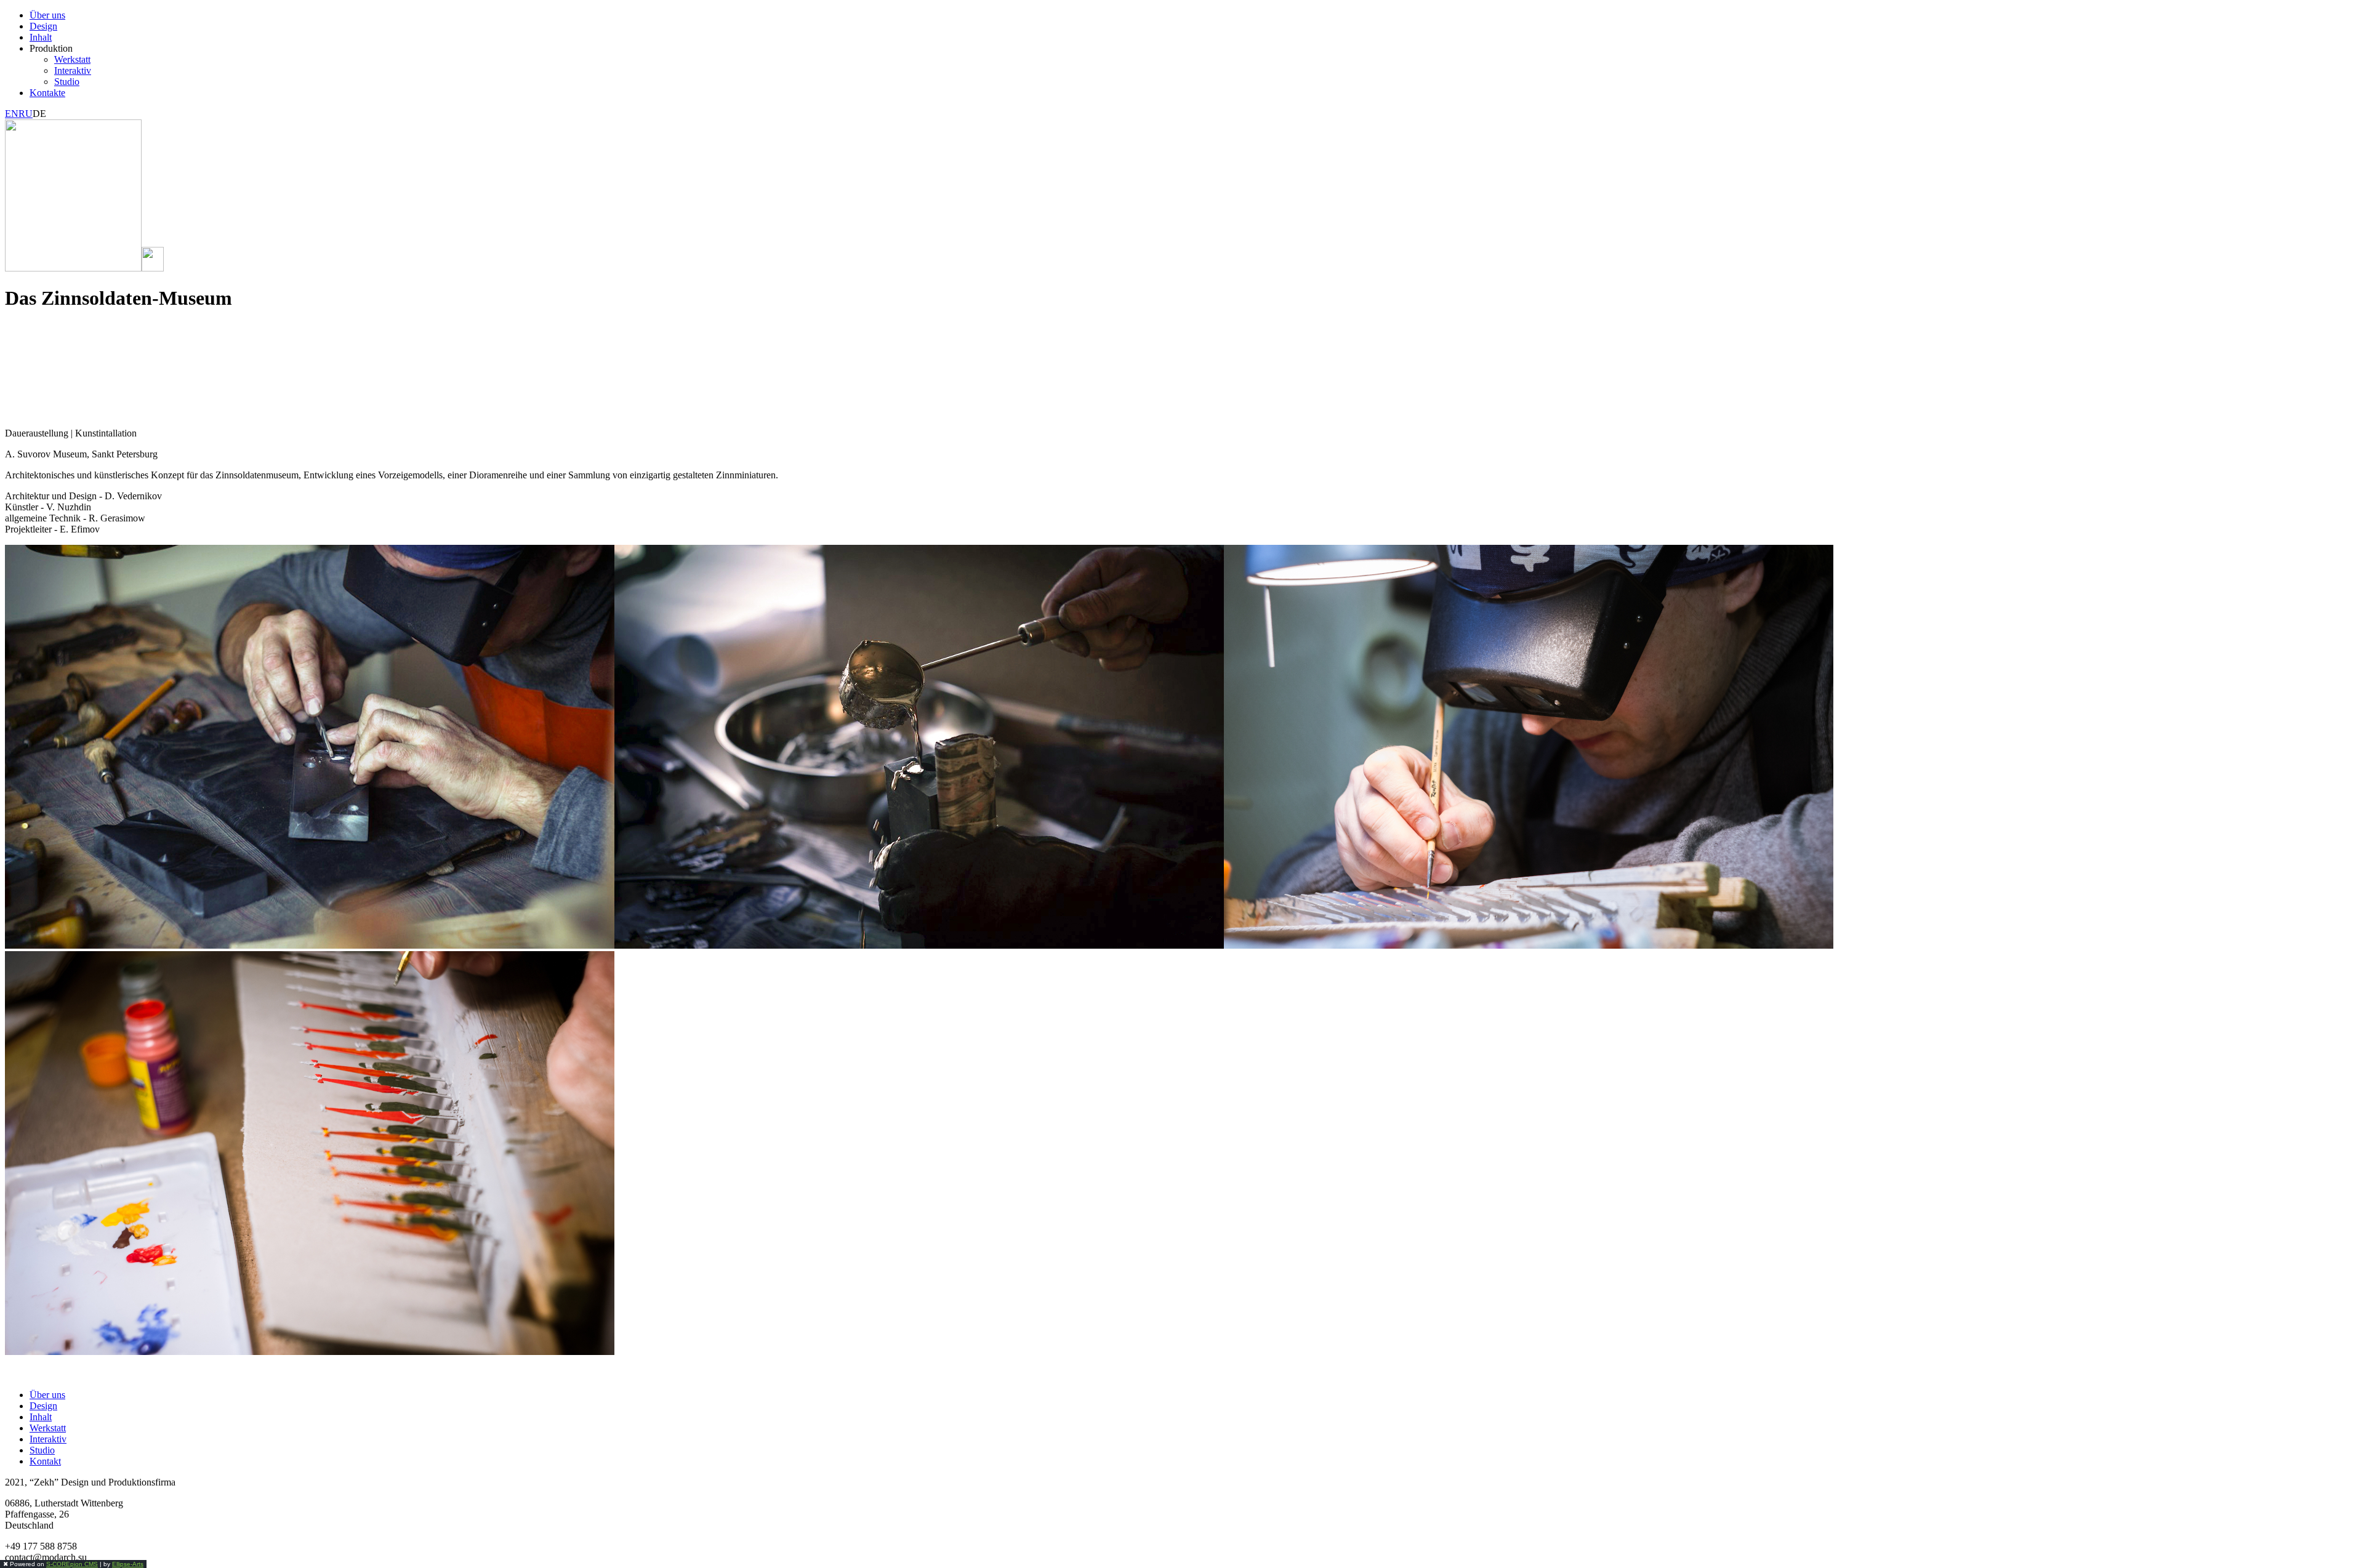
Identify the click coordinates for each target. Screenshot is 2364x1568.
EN (12, 114)
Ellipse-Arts (128, 1564)
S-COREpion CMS (72, 1564)
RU (26, 114)
